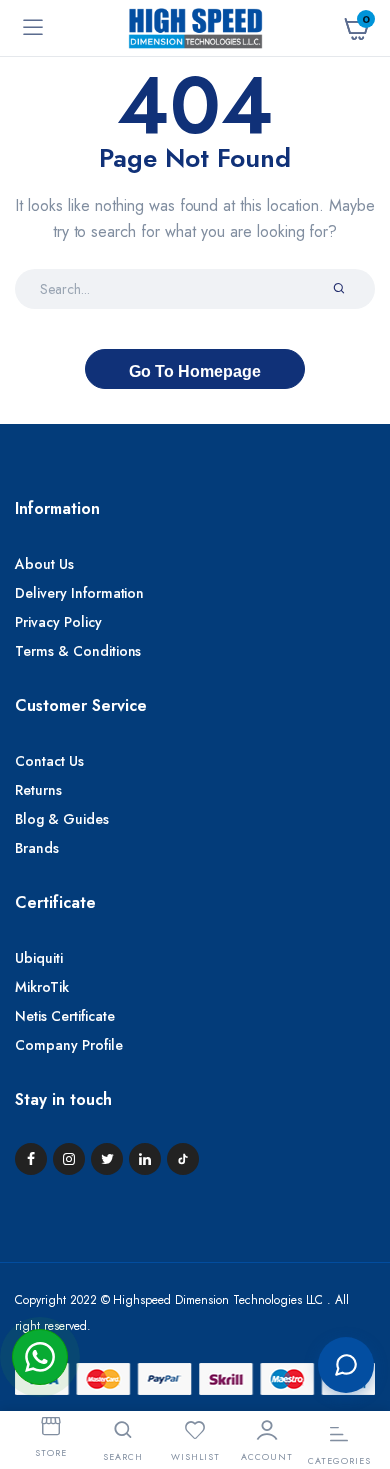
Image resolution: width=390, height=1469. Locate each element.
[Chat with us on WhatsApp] (40, 1357)
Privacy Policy (58, 622)
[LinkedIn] (145, 1159)
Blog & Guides (62, 819)
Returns (38, 790)
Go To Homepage (195, 371)
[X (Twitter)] (107, 1159)
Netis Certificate (65, 1016)
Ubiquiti (39, 958)
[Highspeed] (195, 27)
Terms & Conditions (78, 651)
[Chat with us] (346, 1365)
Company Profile (69, 1045)
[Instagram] (69, 1159)
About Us (44, 564)
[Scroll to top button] (358, 1299)
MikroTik (42, 987)
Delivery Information (79, 593)
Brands (37, 848)
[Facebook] (31, 1159)
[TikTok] (183, 1159)
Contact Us (49, 761)
